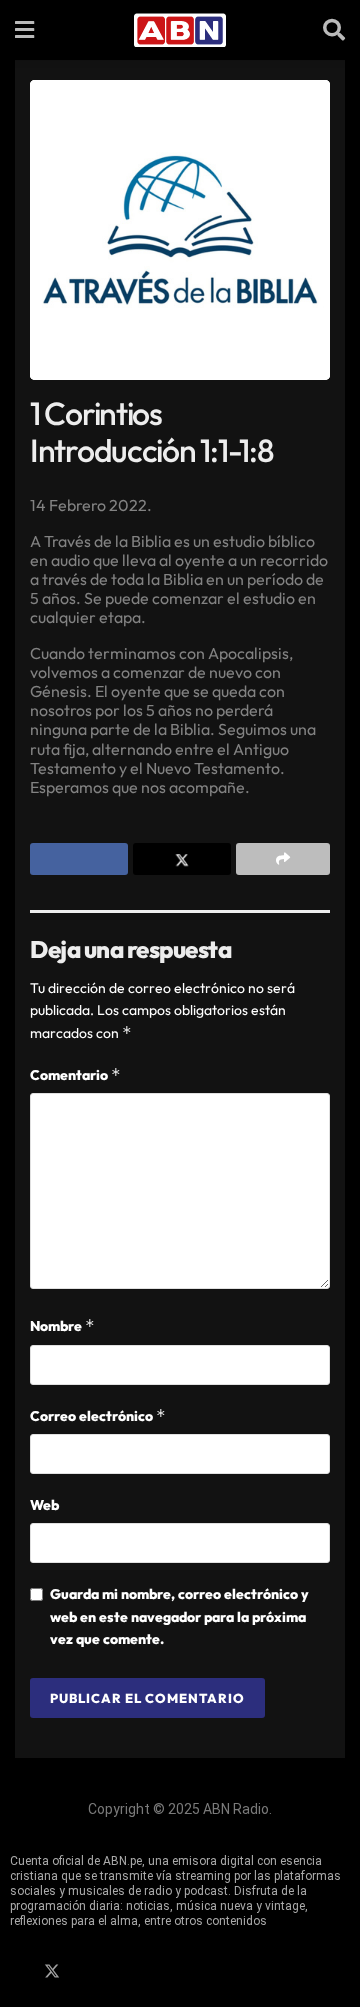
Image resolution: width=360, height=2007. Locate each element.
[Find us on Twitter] (52, 1972)
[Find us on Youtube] (121, 1972)
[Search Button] (334, 30)
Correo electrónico (98, 1415)
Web (44, 1505)
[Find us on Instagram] (87, 1972)
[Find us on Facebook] (17, 1972)
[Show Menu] (24, 30)
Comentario (75, 1074)
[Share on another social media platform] (283, 859)
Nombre (62, 1325)
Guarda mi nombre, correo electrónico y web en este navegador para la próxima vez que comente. (179, 1616)
